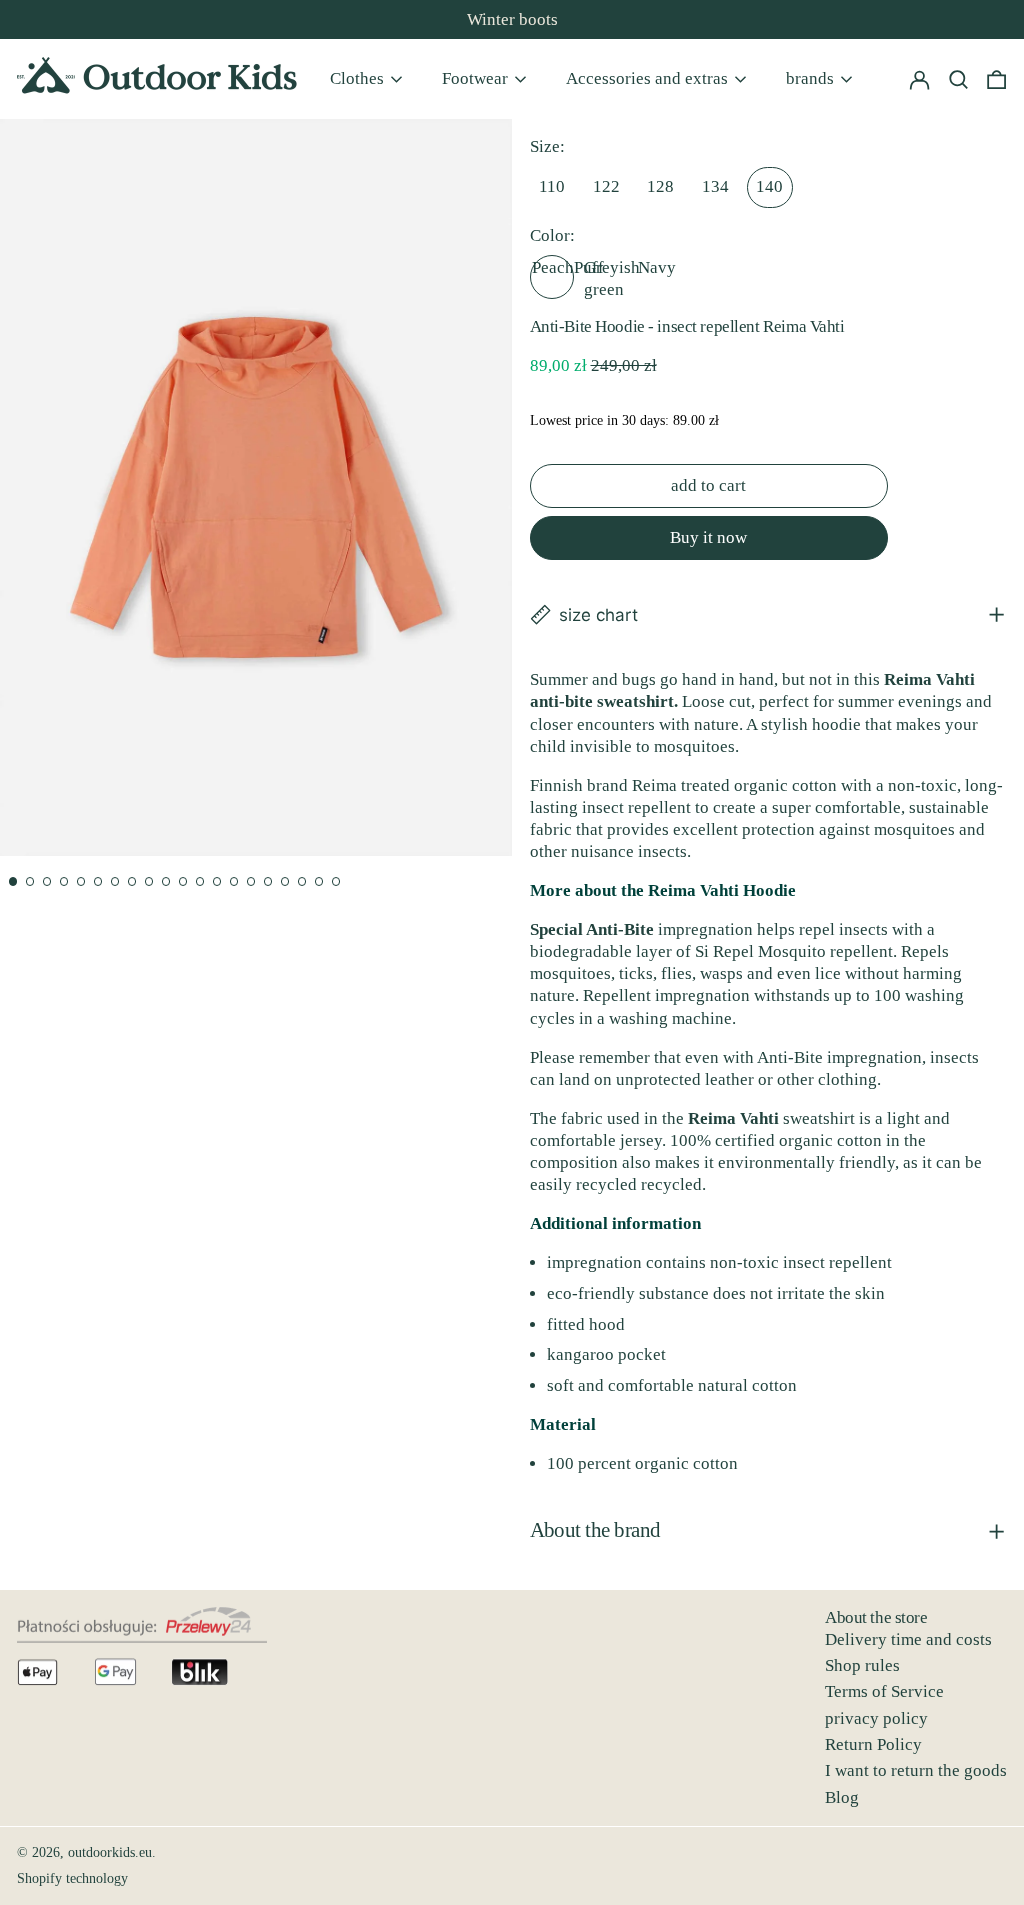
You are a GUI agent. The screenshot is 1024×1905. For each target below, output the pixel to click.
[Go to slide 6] (98, 881)
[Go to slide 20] (336, 881)
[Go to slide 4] (64, 881)
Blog (842, 1797)
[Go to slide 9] (149, 881)
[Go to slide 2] (30, 881)
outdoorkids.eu (110, 1852)
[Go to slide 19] (319, 881)
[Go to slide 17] (285, 881)
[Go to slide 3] (47, 881)
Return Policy (873, 1744)
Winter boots (512, 19)
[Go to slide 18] (302, 881)
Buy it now (708, 537)
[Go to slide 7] (115, 881)
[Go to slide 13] (217, 881)
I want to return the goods (916, 1770)
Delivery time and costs (908, 1639)
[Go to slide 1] (13, 881)
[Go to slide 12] (200, 881)
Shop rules (862, 1665)
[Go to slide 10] (166, 881)
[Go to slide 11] (183, 881)
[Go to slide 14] (234, 881)
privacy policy (876, 1718)
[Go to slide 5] (81, 881)
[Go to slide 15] (251, 881)
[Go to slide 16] (268, 881)
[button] (996, 79)
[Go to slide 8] (132, 881)
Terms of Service (884, 1691)
